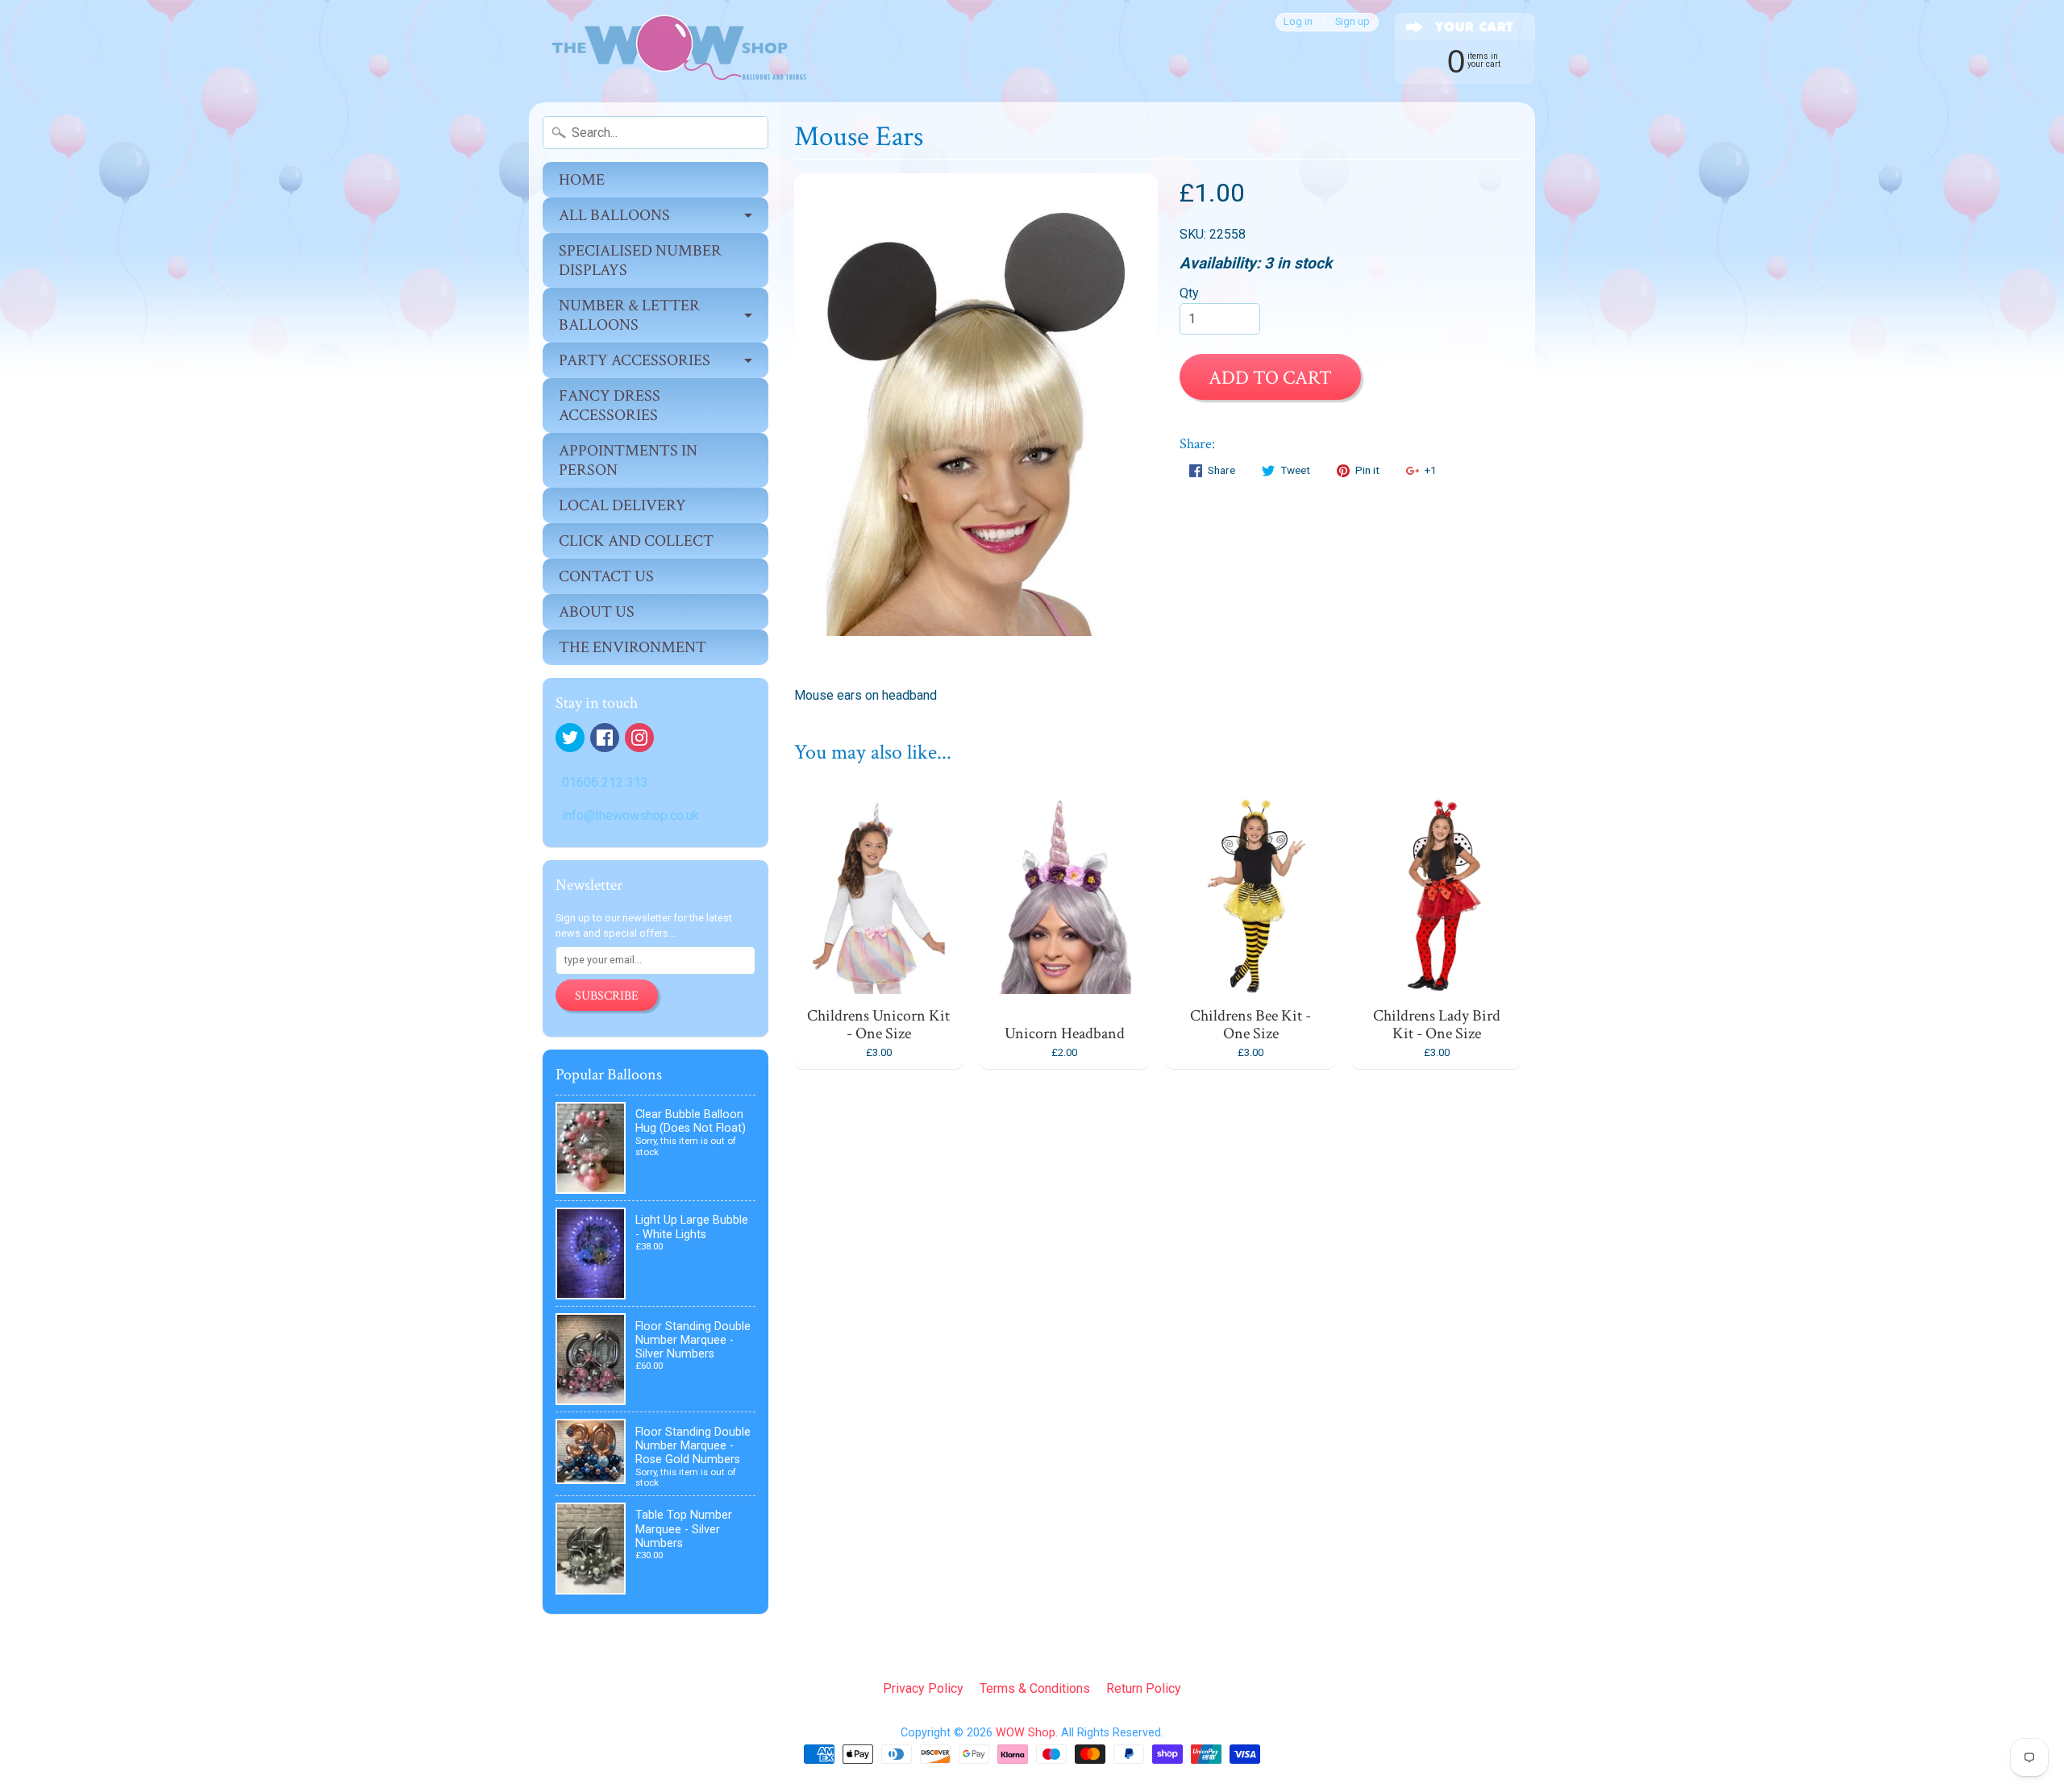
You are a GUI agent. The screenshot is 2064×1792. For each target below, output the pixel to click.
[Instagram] (639, 738)
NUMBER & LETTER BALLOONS (629, 315)
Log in (1298, 22)
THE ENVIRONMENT (633, 647)
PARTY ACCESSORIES (635, 360)
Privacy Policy (923, 1688)
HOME (582, 180)
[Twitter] (570, 738)
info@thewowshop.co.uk (630, 815)
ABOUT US (597, 612)
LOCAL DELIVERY (622, 505)
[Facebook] (605, 738)
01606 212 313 (605, 782)
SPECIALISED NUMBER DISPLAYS (640, 260)
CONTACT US (606, 576)
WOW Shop (1026, 1733)
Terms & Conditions (1035, 1688)
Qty (1189, 293)
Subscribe (607, 996)
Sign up (1352, 22)
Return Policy (1144, 1688)
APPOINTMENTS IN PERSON (628, 460)
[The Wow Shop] (670, 51)
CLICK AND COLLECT (636, 541)
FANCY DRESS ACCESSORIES (610, 405)
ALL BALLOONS (614, 215)
